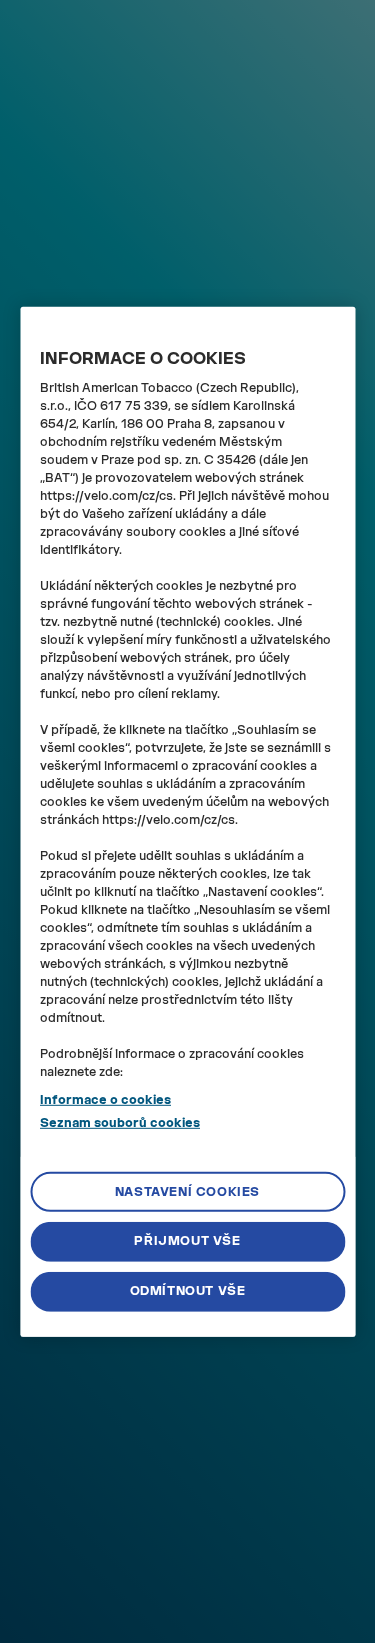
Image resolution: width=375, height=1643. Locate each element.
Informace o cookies (105, 1099)
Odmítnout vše (188, 1290)
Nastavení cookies (187, 1191)
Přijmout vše (187, 1240)
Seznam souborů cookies (120, 1122)
